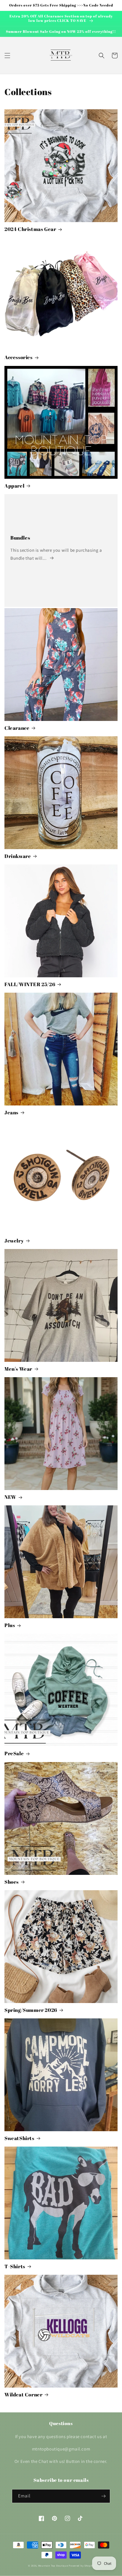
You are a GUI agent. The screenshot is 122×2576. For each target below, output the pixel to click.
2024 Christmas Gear (30, 229)
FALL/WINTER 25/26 (30, 984)
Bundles (20, 538)
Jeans (11, 1113)
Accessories (19, 357)
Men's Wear (18, 1369)
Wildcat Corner (23, 2395)
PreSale (14, 1753)
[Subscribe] (103, 2496)
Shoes (12, 1882)
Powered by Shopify (81, 2566)
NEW (10, 1497)
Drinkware (18, 856)
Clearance (17, 728)
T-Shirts (15, 2266)
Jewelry (14, 1241)
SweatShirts (19, 2138)
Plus (10, 1625)
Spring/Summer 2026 (31, 2010)
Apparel (14, 486)
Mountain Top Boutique (53, 2566)
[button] (7, 56)
